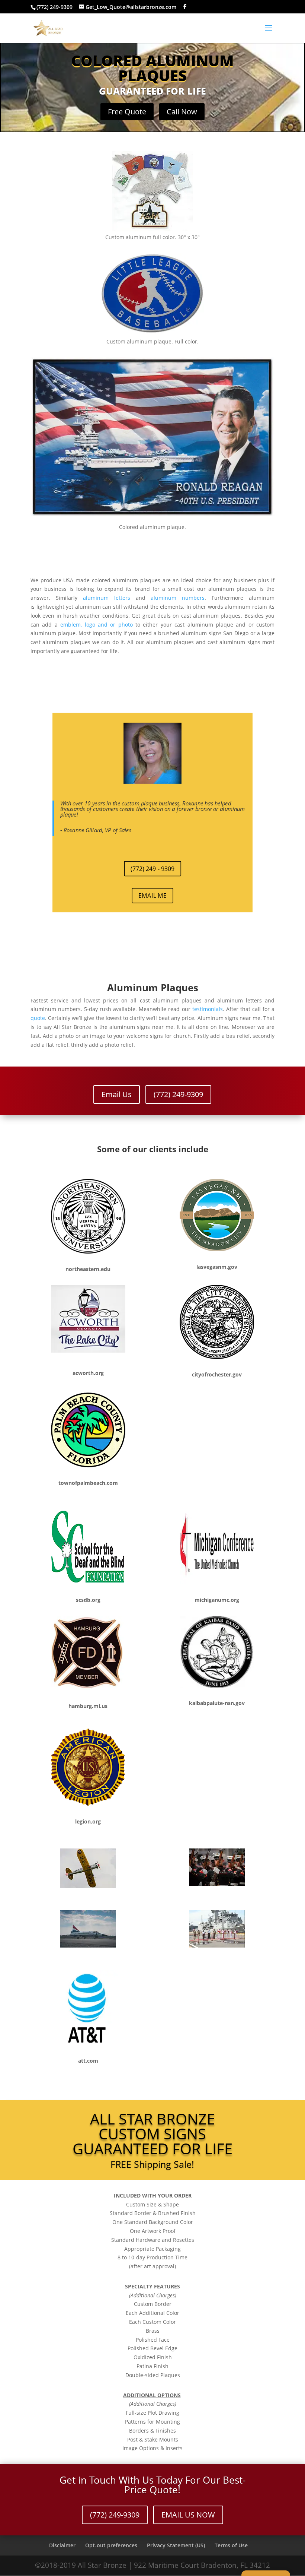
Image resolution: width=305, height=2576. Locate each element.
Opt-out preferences (111, 2545)
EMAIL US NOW (188, 2515)
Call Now (182, 112)
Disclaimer (62, 2545)
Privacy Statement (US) (176, 2545)
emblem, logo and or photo (98, 625)
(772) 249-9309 (178, 1094)
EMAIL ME (152, 895)
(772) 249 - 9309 (152, 868)
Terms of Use (231, 2545)
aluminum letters (107, 598)
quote (38, 1018)
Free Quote (127, 112)
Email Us (117, 1094)
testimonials (208, 1009)
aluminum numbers (178, 598)
